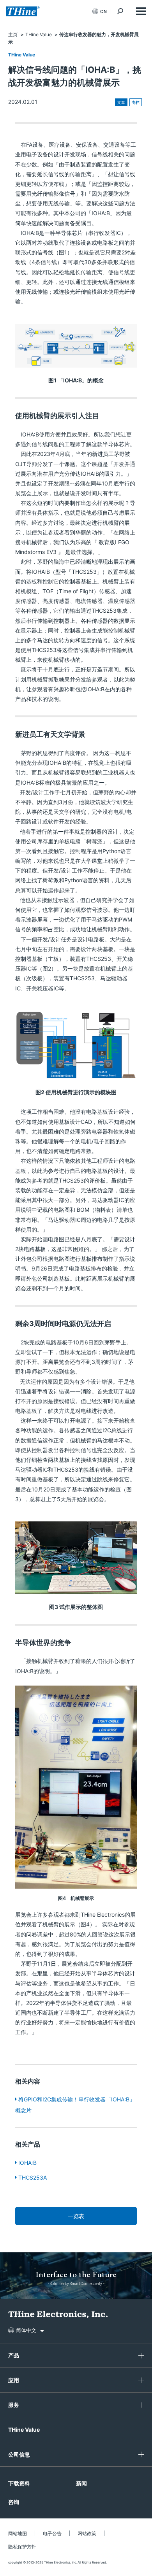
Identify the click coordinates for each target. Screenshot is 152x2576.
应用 (14, 2380)
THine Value (22, 55)
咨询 (14, 2502)
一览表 (76, 2216)
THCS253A (33, 2177)
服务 (14, 2405)
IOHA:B (27, 2163)
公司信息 (19, 2454)
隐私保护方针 (22, 2547)
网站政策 (87, 2533)
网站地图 (18, 2533)
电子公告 (52, 2533)
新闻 (81, 2483)
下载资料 (19, 2483)
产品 (14, 2355)
